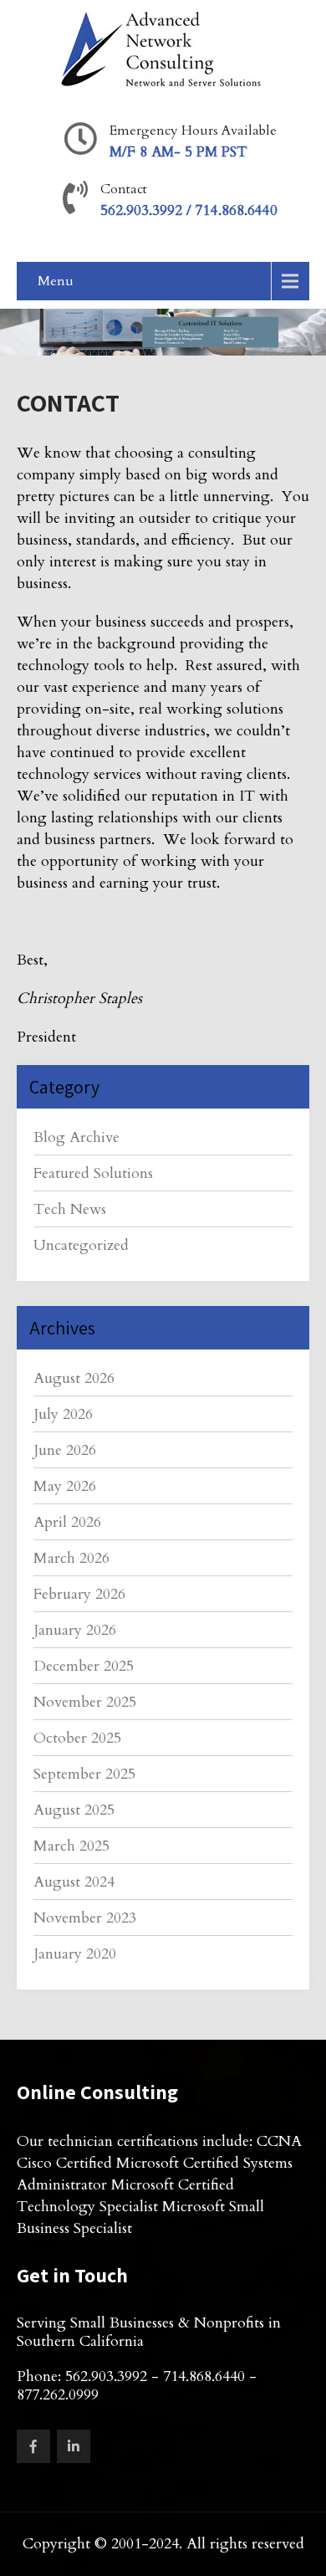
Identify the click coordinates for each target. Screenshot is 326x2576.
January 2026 (75, 1630)
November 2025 (85, 1702)
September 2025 (84, 1774)
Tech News (70, 1209)
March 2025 (71, 1846)
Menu (56, 281)
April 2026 (67, 1522)
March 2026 (71, 1558)
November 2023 (85, 1918)
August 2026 (74, 1378)
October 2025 (77, 1738)
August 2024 (74, 1882)
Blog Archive (76, 1137)
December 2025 (84, 1666)
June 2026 (65, 1450)
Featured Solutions (93, 1173)
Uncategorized (81, 1245)
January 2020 (75, 1954)
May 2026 (65, 1486)
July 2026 (63, 1414)
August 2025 (74, 1810)
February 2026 (79, 1594)
